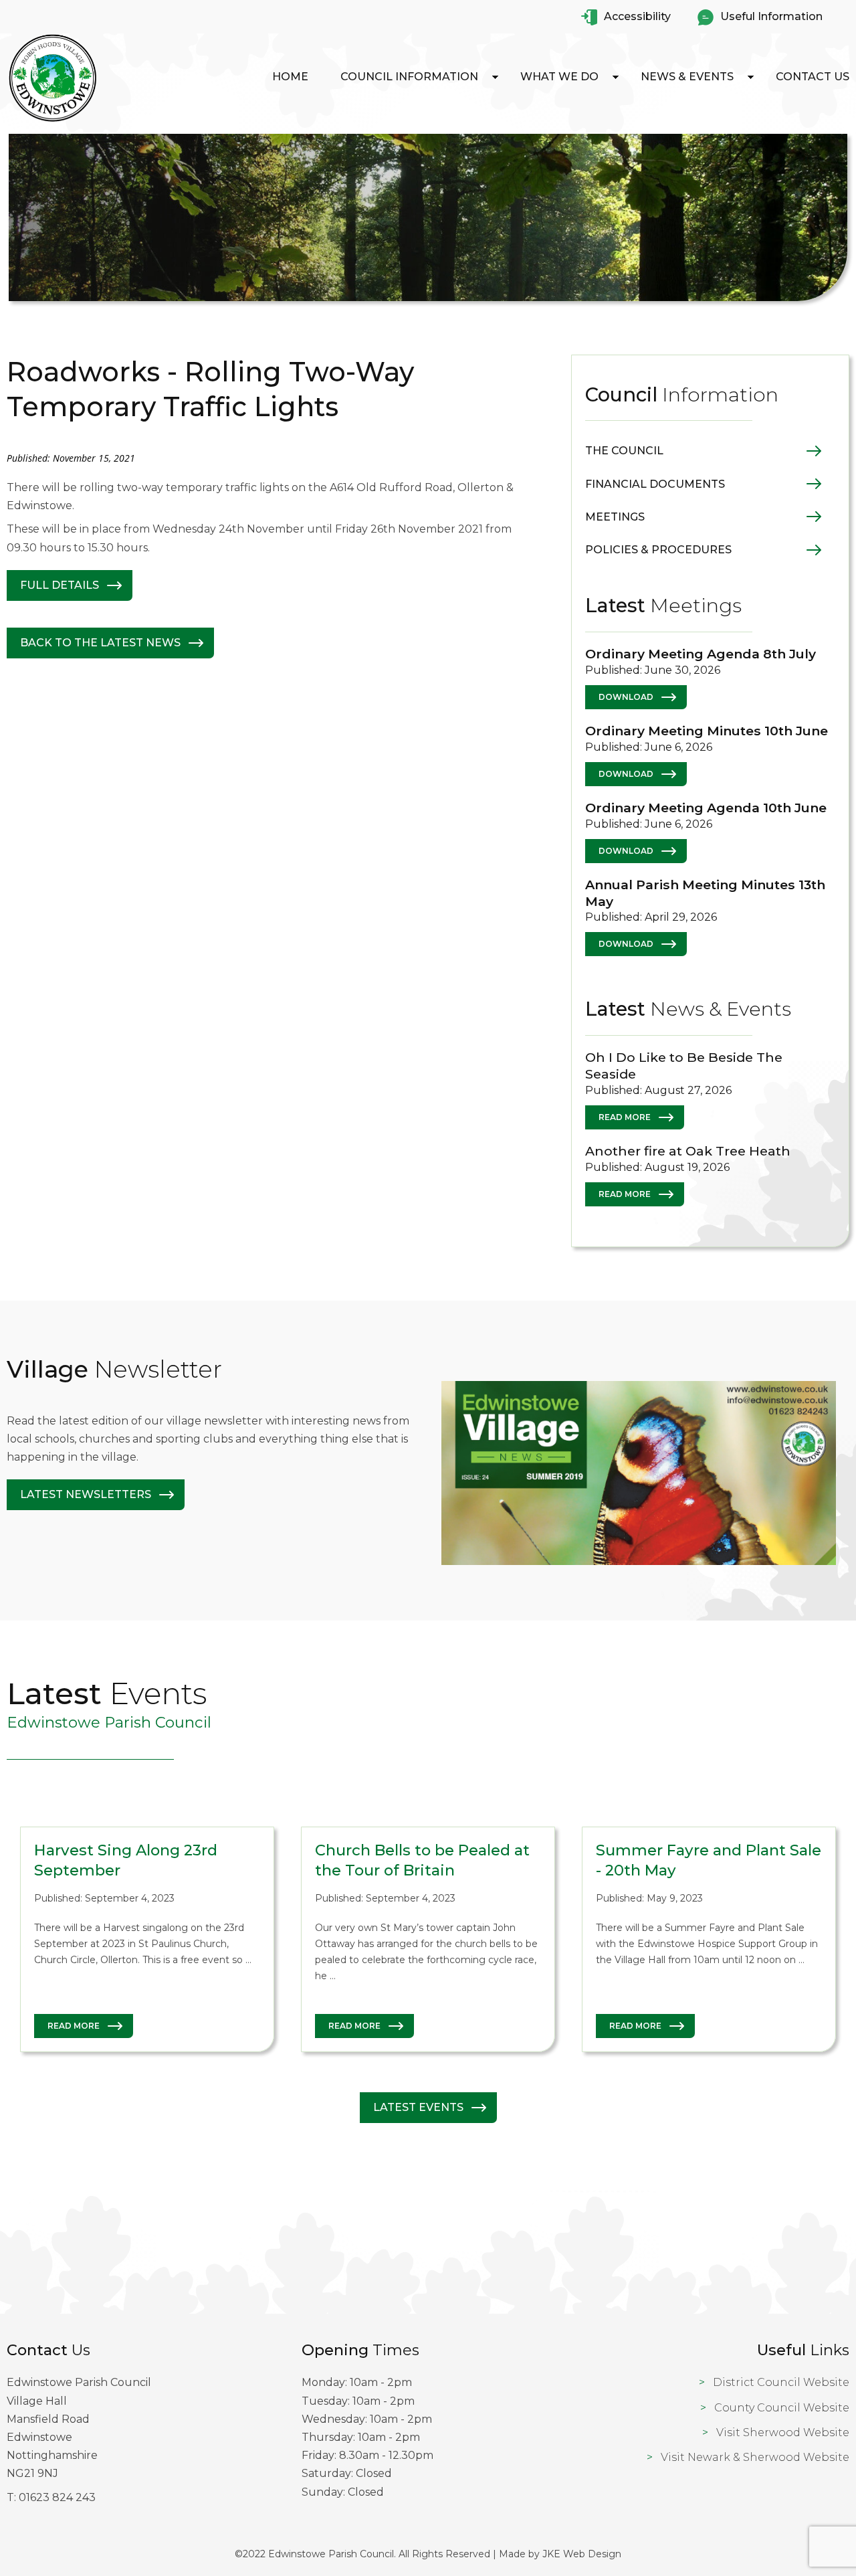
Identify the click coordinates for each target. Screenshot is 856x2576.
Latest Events (418, 2107)
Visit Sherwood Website (783, 2432)
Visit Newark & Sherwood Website (755, 2457)
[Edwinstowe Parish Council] (53, 121)
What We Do (559, 77)
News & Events (687, 77)
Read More (625, 1117)
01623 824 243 (57, 2497)
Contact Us (813, 77)
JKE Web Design (582, 2554)
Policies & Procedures (658, 550)
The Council (624, 451)
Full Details (60, 585)
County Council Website (782, 2408)
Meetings (615, 517)
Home (290, 77)
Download (626, 697)
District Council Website (781, 2382)
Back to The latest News (100, 643)
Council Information (409, 77)
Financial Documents (655, 484)
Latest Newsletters (86, 1494)
